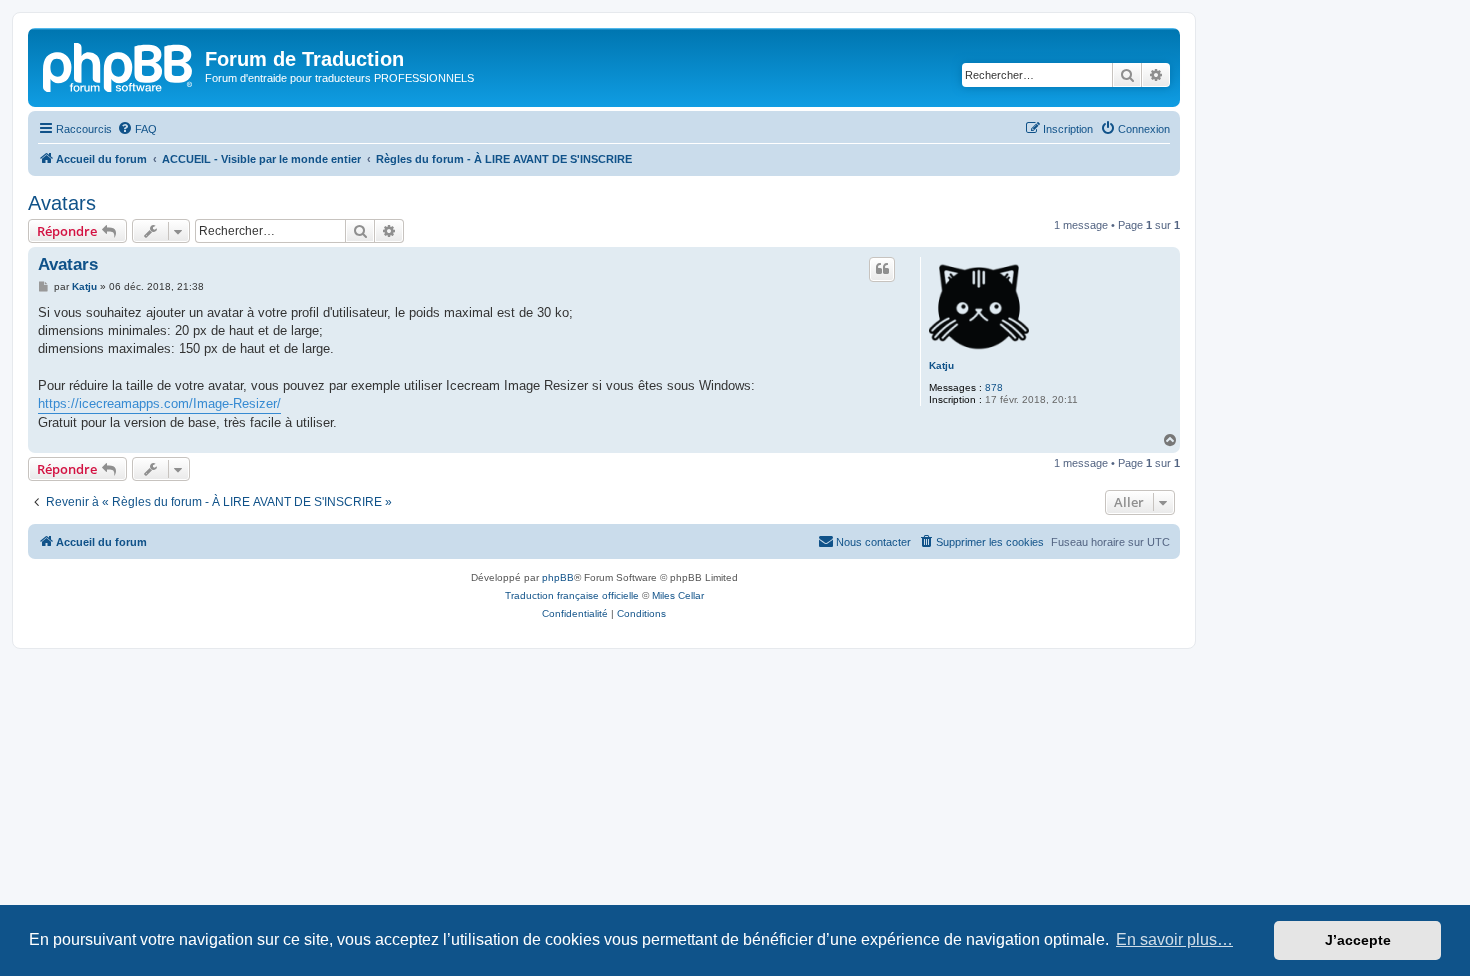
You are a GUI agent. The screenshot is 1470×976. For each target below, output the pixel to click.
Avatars (62, 203)
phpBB (558, 577)
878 (994, 387)
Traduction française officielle (572, 595)
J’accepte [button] (1358, 940)
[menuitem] (137, 129)
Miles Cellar (678, 595)
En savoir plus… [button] (1174, 939)
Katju (941, 365)
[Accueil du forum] (119, 65)
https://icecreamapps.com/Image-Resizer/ (159, 403)
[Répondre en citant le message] (882, 269)
